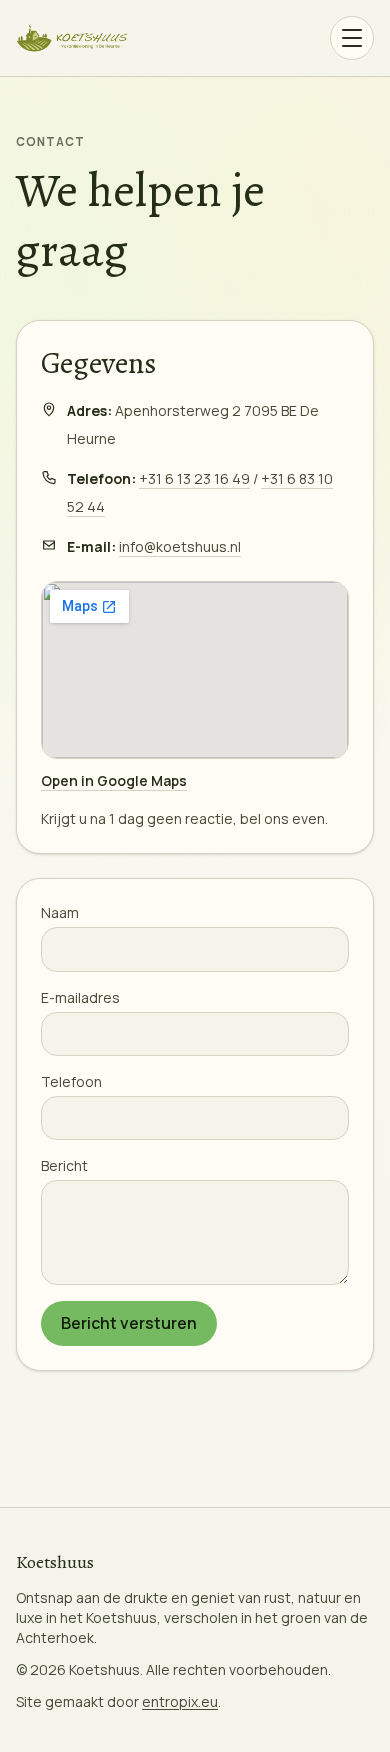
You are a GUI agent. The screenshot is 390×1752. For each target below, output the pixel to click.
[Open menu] (352, 38)
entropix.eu (180, 1701)
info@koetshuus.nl (180, 546)
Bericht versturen (129, 1323)
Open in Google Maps (114, 780)
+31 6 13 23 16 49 (194, 478)
